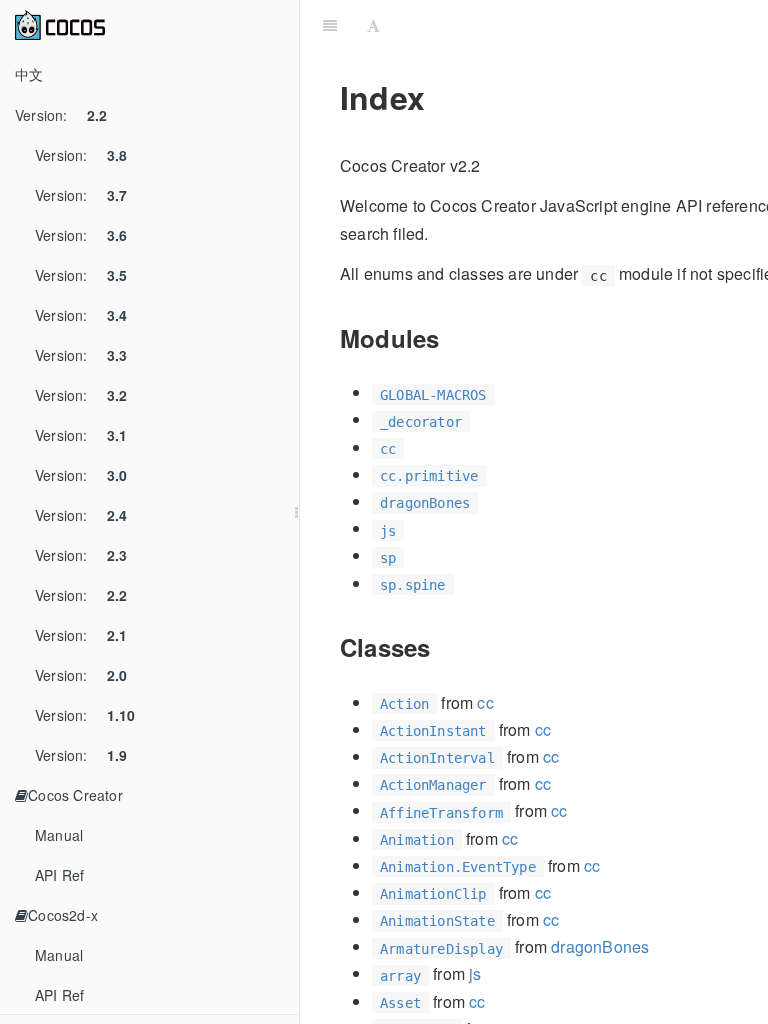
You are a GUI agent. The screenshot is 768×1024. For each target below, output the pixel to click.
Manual (59, 835)
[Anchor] (451, 337)
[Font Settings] (373, 25)
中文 (29, 74)
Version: (61, 115)
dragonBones (600, 946)
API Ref (59, 875)
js (475, 973)
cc (485, 702)
